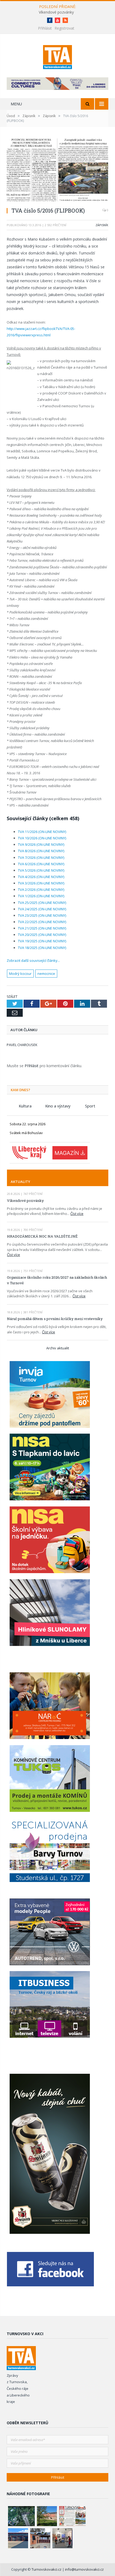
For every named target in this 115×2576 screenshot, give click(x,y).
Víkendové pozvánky (56, 12)
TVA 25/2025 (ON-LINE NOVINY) (42, 903)
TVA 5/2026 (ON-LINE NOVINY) (41, 870)
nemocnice (46, 974)
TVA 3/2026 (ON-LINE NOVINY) (41, 883)
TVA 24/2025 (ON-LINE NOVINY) (42, 909)
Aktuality (20, 1182)
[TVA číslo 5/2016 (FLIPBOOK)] (57, 170)
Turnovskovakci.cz (47, 2569)
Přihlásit (45, 28)
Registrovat (64, 28)
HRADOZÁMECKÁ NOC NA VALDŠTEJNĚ (42, 1236)
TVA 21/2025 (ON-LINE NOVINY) (42, 928)
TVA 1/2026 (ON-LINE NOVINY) (41, 896)
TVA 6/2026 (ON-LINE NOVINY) (41, 864)
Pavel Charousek (22, 1045)
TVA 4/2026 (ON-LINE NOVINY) (41, 877)
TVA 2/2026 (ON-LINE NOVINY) (41, 890)
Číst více (77, 1214)
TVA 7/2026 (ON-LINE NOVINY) (41, 858)
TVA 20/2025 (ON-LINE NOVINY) (42, 935)
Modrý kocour (20, 974)
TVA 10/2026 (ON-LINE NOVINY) (42, 838)
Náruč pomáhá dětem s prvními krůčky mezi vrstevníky (55, 1319)
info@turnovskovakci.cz (84, 2569)
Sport (90, 1106)
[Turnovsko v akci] (58, 56)
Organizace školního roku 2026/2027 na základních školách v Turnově (57, 1280)
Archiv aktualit (58, 1348)
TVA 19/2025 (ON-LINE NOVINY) (42, 941)
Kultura (25, 1106)
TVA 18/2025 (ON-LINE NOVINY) (42, 948)
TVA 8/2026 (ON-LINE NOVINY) (41, 851)
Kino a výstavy (58, 1106)
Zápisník (102, 225)
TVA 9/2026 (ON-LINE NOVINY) (41, 844)
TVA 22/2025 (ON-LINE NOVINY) (42, 922)
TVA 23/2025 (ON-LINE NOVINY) (42, 915)
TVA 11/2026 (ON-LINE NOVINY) (42, 832)
